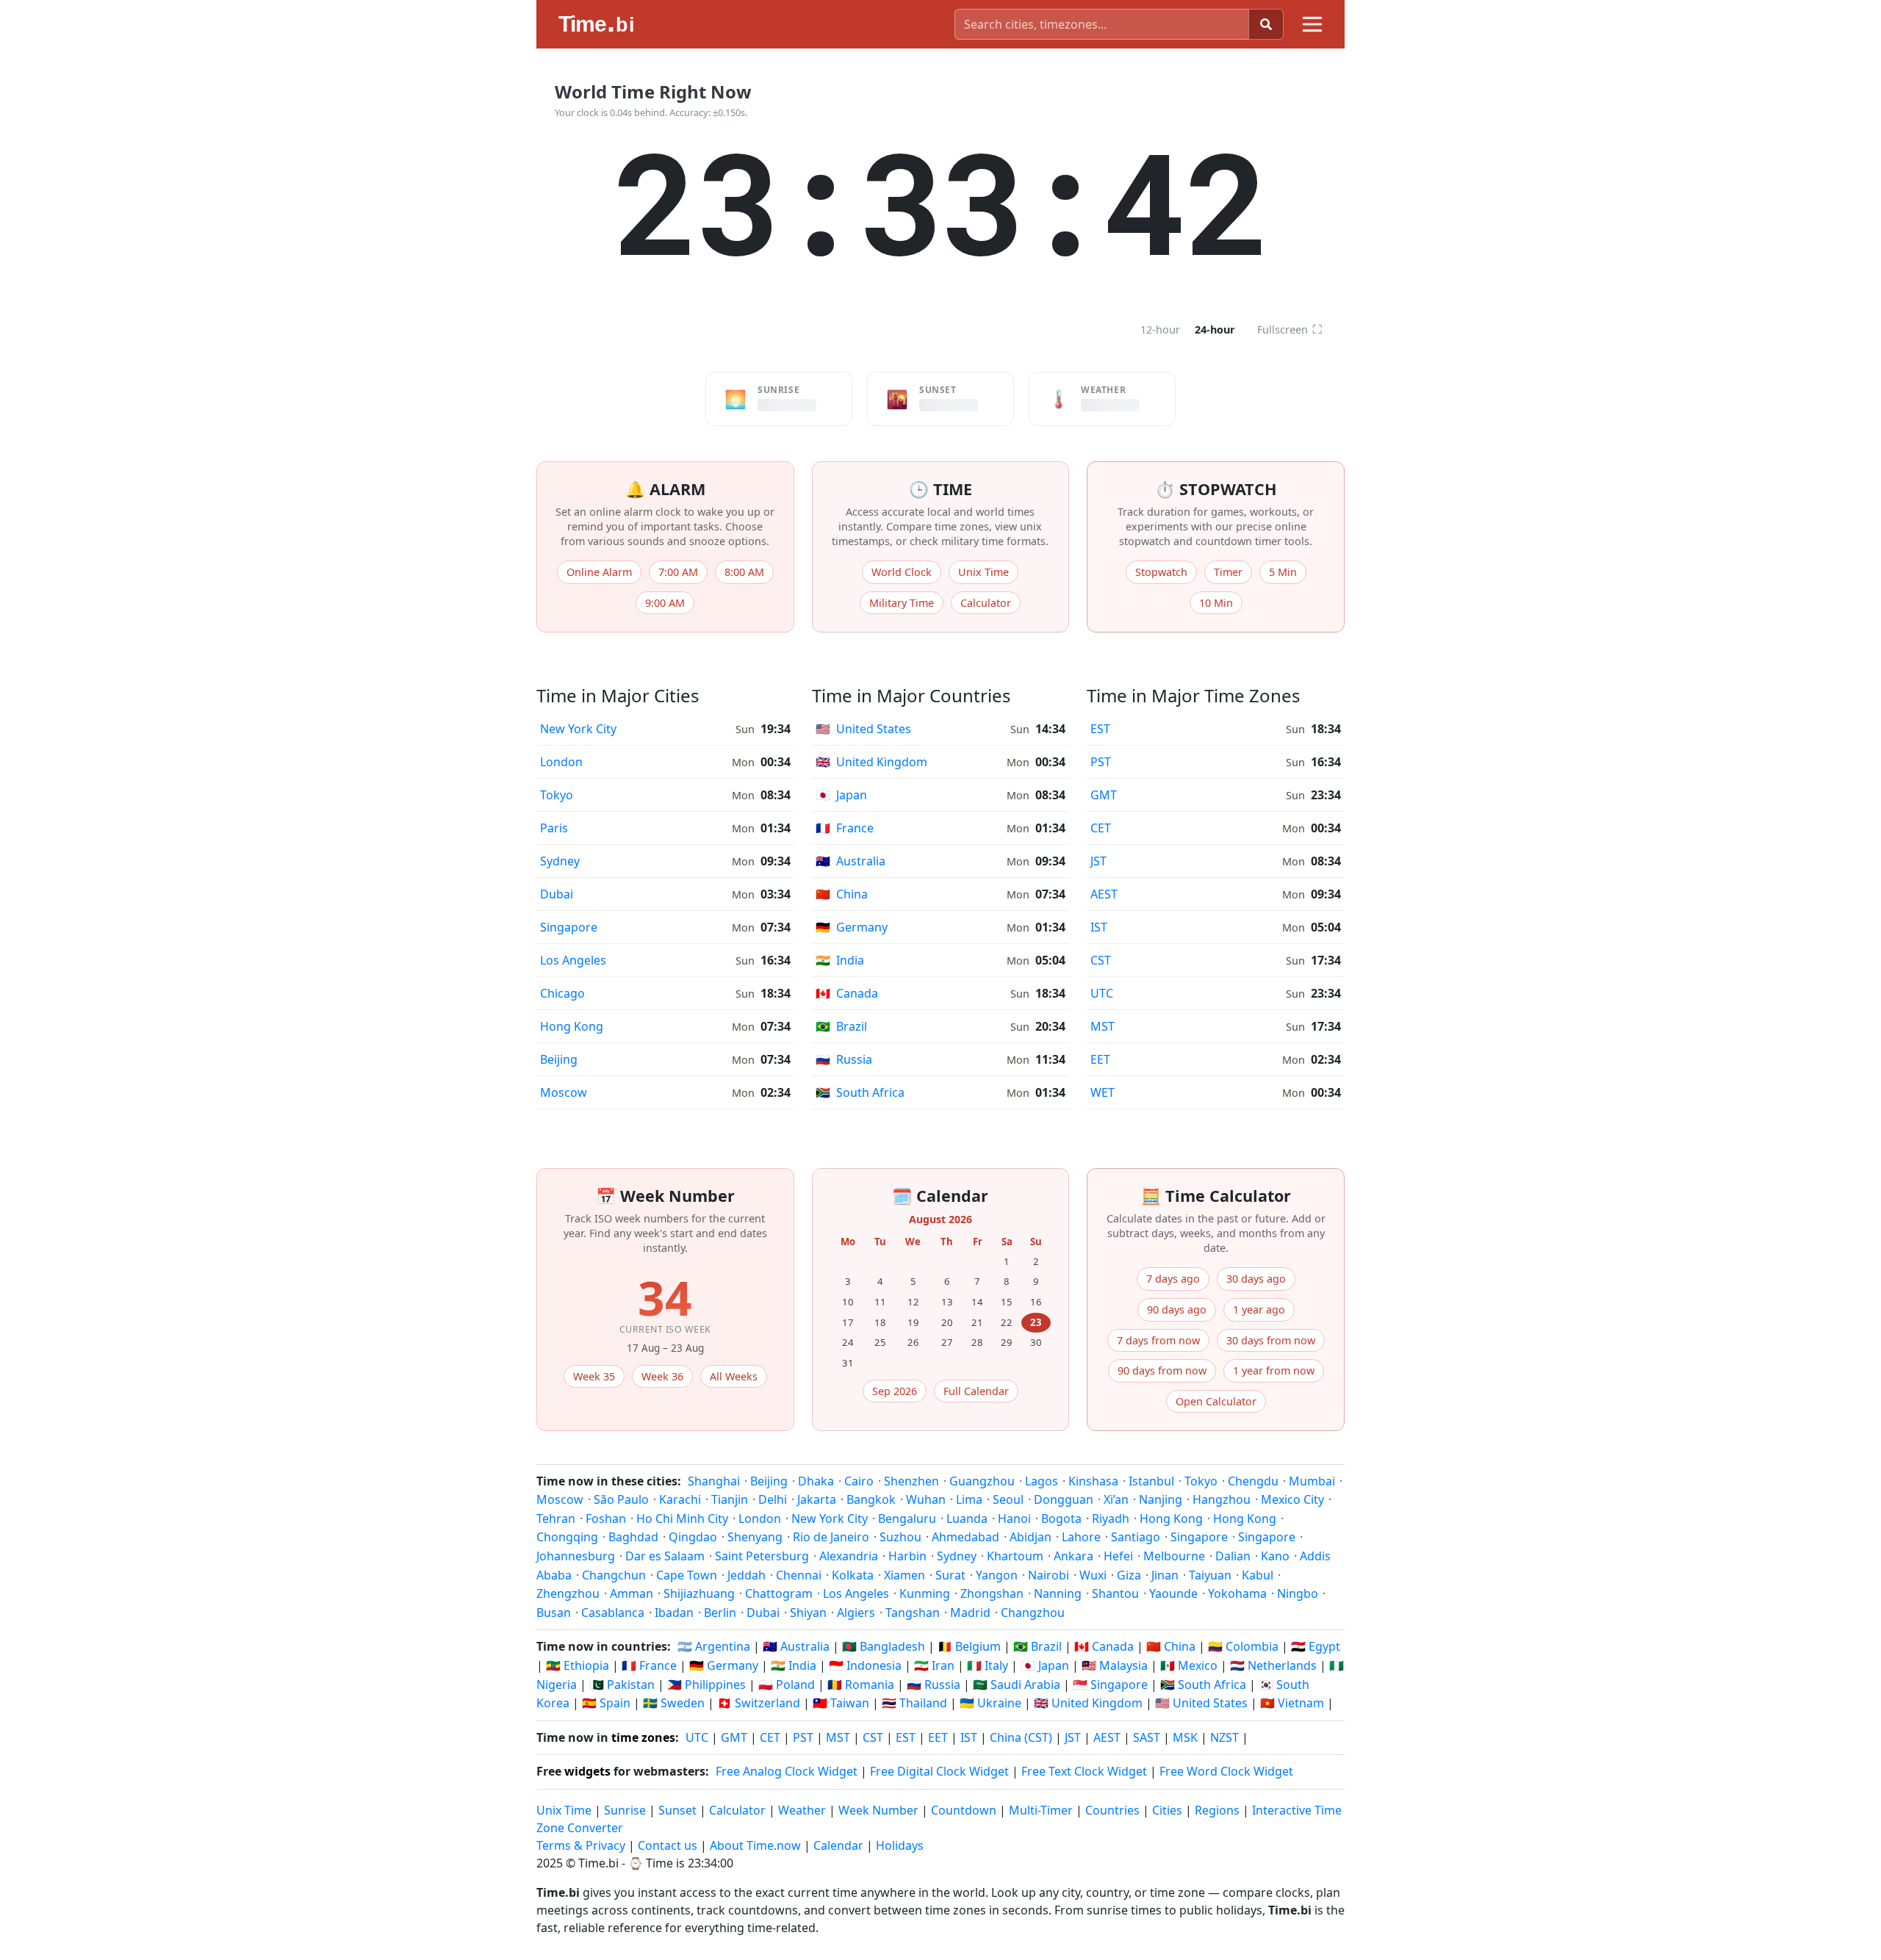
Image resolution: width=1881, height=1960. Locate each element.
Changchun (614, 1575)
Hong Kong (572, 1026)
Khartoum (1015, 1556)
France (845, 828)
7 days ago (1173, 1279)
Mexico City (1292, 1499)
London (561, 762)
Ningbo (1298, 1593)
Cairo (859, 1481)
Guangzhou (982, 1481)
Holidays (900, 1845)
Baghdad (633, 1537)
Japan (841, 795)
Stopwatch (1161, 572)
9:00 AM (665, 603)
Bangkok (871, 1499)
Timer (1228, 572)
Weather (802, 1810)
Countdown (964, 1810)
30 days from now (1271, 1340)
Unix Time (983, 572)
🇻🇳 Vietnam (1292, 1703)
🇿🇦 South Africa (1203, 1685)
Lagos (1042, 1481)
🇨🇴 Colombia (1243, 1646)
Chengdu (1253, 1481)
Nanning (1058, 1593)
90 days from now (1162, 1370)
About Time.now (755, 1845)
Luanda (967, 1518)
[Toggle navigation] (1312, 24)
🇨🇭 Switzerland (759, 1703)
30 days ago (1256, 1279)
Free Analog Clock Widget (787, 1771)
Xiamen (904, 1575)
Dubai (557, 894)
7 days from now (1158, 1340)
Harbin (907, 1556)
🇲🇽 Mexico (1189, 1665)
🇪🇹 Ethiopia (578, 1665)
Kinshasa (1093, 1481)
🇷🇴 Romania (861, 1685)
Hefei (1118, 1556)
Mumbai (1312, 1481)
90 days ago (1177, 1309)
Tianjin (730, 1499)
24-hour (1215, 329)
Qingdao (693, 1537)
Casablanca (613, 1613)
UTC (1102, 993)
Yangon (997, 1575)
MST (1103, 1026)
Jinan (1165, 1575)
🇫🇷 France (649, 1665)
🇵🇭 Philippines (706, 1685)
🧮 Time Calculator (1216, 1196)
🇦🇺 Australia (796, 1646)
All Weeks (734, 1376)
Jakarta (817, 1499)
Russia (844, 1059)
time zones (643, 1737)
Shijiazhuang (699, 1593)
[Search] (1266, 24)
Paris (554, 828)
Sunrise (625, 1810)
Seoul (1008, 1499)
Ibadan (674, 1613)
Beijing (559, 1059)
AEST (1104, 894)
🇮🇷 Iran (934, 1665)
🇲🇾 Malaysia (1115, 1665)
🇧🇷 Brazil (1037, 1646)
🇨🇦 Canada (1104, 1646)
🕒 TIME (940, 489)
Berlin (720, 1613)
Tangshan (913, 1613)
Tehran (556, 1518)
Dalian (1233, 1556)
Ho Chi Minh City (682, 1518)
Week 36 (662, 1376)
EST (1100, 729)
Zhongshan (992, 1593)
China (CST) (1021, 1737)
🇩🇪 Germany (724, 1665)
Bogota (1061, 1518)
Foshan (606, 1518)
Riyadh (1111, 1518)
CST (1101, 960)
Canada (847, 993)
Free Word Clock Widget (1226, 1771)
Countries (1112, 1810)
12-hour (1160, 329)
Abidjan (1031, 1537)
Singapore (569, 927)
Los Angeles (573, 960)
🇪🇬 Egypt (1316, 1646)
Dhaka (816, 1481)
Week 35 (594, 1376)
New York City (578, 729)
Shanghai (714, 1481)
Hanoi (1014, 1518)
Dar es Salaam (665, 1556)
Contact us (668, 1845)
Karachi (680, 1499)
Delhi (773, 1499)
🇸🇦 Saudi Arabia (1017, 1685)
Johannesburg (576, 1556)
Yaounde (1173, 1593)
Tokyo (557, 795)
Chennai (799, 1575)
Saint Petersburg (762, 1556)
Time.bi (598, 1863)
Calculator (986, 603)
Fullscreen (1290, 329)
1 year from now (1274, 1370)
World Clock (902, 572)
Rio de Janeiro (831, 1537)
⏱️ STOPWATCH (1216, 489)
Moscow (564, 1092)
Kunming (925, 1593)
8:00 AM (744, 572)
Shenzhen (911, 1481)
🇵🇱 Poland (787, 1685)
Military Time (902, 603)
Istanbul (1151, 1481)
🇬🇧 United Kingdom (1088, 1703)
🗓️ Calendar (940, 1196)
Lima (969, 1499)
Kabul (1258, 1575)
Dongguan (1064, 1499)
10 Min (1216, 603)
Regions (1217, 1810)
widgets (587, 1771)
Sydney (560, 861)
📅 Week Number (665, 1196)
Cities (1167, 1810)
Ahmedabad (965, 1537)
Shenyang (755, 1537)
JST (1098, 861)
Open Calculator (1216, 1401)
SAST (1147, 1737)
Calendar (838, 1845)
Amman (632, 1593)
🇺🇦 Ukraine (990, 1703)
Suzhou (900, 1537)
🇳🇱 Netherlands (1273, 1665)
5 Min (1283, 572)
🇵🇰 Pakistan (622, 1685)
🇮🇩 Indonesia (865, 1665)
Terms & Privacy (581, 1845)
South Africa (860, 1092)
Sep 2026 (895, 1391)
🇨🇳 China (1171, 1646)
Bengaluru (907, 1518)
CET (1101, 828)
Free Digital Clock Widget (939, 1771)
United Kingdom (871, 762)
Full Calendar (976, 1391)
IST (1099, 927)
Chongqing (567, 1537)
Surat (950, 1575)
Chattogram (779, 1593)
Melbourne (1174, 1556)
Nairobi (1049, 1575)
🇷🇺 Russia (934, 1685)
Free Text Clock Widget (1084, 1771)
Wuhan (926, 1499)
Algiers (856, 1613)
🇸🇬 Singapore (1110, 1685)
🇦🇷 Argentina (714, 1646)
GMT (1104, 795)
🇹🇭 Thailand (914, 1703)
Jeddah (747, 1575)
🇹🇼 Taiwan (841, 1703)
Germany (852, 927)
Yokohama (1237, 1593)
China (842, 894)
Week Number (878, 1810)
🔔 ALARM (665, 489)
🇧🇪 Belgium (969, 1646)
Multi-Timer (1041, 1810)
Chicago (562, 993)
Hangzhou (1222, 1499)
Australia (850, 861)
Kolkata (853, 1575)
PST (1101, 762)
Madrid (970, 1613)
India (840, 960)
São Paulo (621, 1499)
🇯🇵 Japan (1045, 1665)
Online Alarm (599, 572)
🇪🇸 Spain (606, 1703)
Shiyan (808, 1613)
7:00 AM (678, 572)
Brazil (841, 1026)
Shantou (1115, 1593)
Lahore (1081, 1537)
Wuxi (1093, 1575)
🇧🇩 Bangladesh (884, 1646)
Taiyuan (1210, 1575)
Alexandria (849, 1556)
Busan (554, 1613)
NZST (1224, 1737)
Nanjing (1161, 1499)
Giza (1129, 1575)
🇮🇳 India (794, 1665)
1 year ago (1259, 1309)
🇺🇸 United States (1201, 1703)
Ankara (1073, 1556)
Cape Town (687, 1575)
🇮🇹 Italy (988, 1665)
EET (1100, 1059)
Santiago (1136, 1537)
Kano (1275, 1556)
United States (863, 729)
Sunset (677, 1810)
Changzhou (1033, 1613)
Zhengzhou (568, 1593)
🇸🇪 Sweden (674, 1703)
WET (1103, 1092)
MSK (1185, 1737)
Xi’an (1116, 1499)
